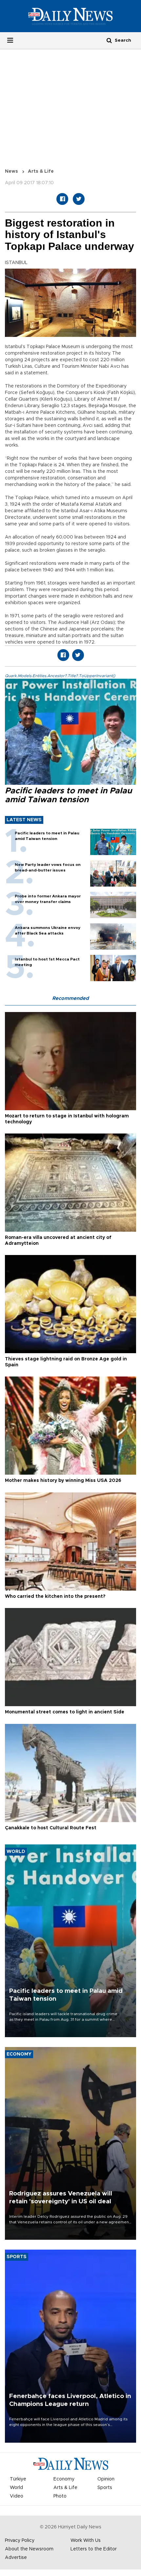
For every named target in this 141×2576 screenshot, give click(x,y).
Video (17, 2496)
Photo (60, 2496)
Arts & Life (41, 171)
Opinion (106, 2479)
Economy (64, 2479)
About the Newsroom (29, 2549)
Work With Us (86, 2541)
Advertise (16, 2558)
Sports (105, 2488)
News (11, 171)
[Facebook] (62, 199)
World (16, 2488)
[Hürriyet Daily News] (70, 16)
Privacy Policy (20, 2541)
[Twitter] (79, 199)
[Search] (109, 40)
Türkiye (18, 2479)
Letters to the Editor (94, 2549)
